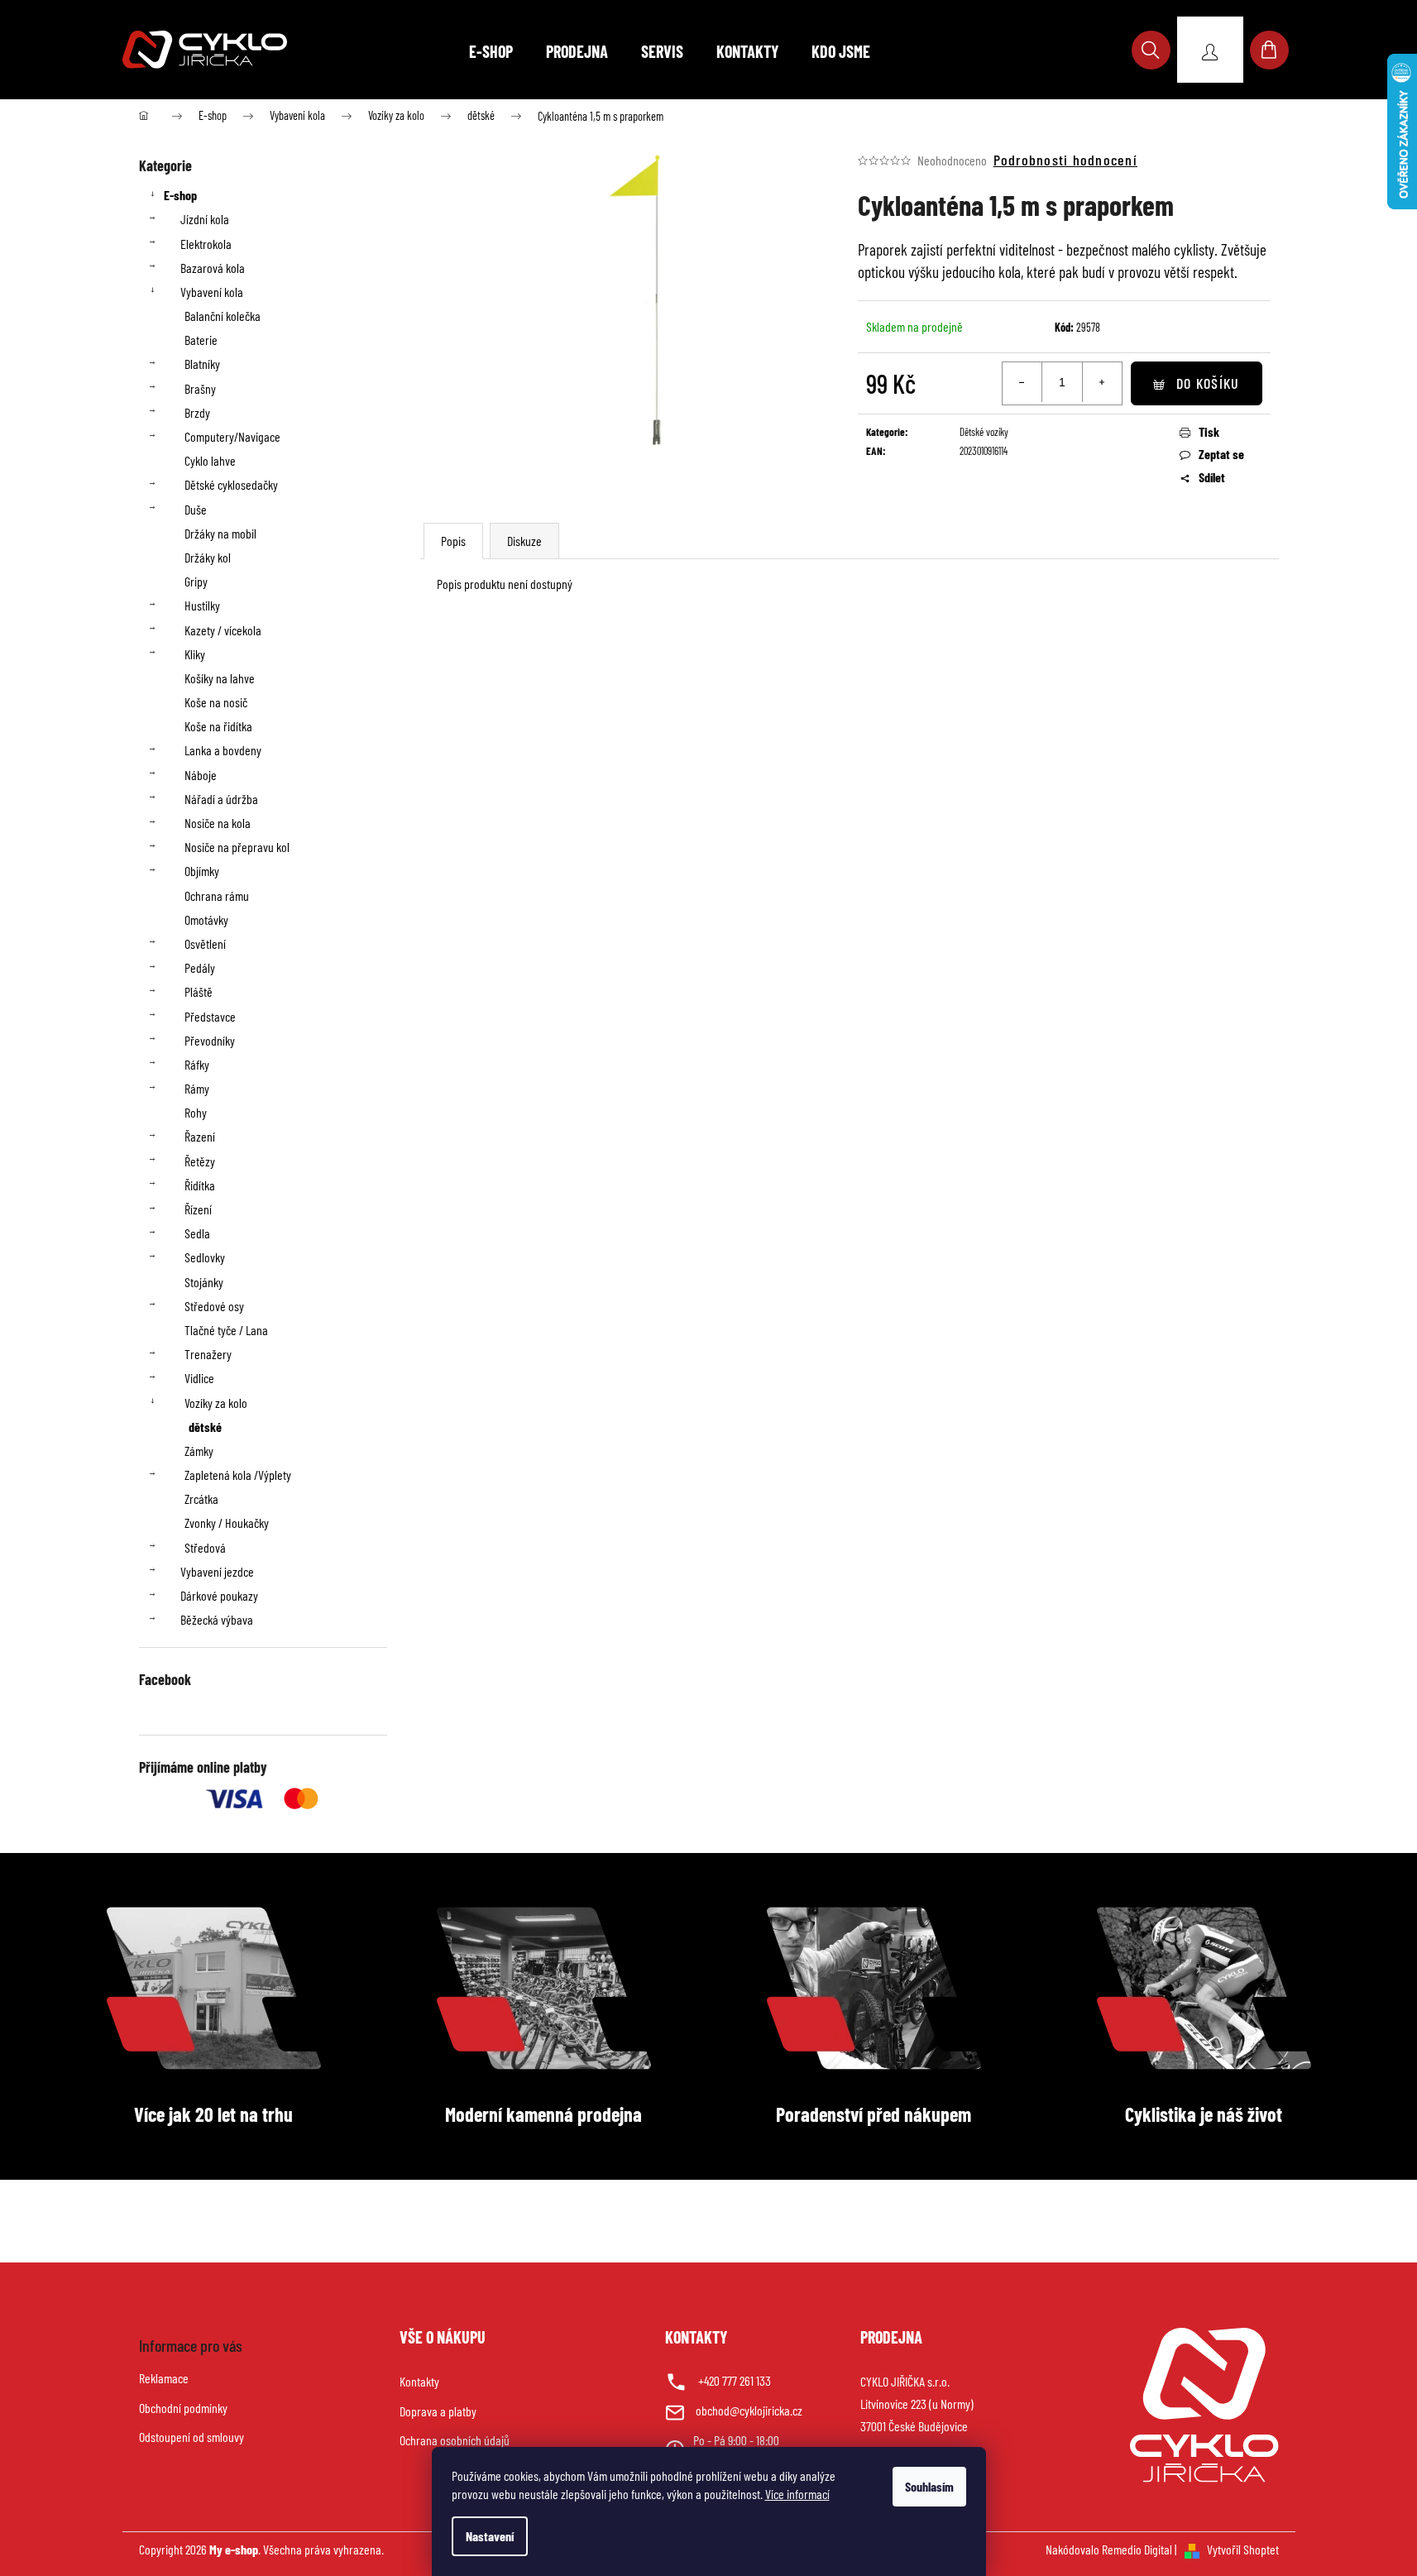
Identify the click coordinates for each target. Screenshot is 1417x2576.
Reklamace (164, 2378)
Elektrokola (206, 244)
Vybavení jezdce (217, 1571)
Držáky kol (208, 557)
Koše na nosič (216, 702)
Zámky (199, 1451)
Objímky (202, 871)
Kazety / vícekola (223, 630)
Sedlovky (205, 1257)
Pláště (199, 991)
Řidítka (200, 1185)
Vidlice (199, 1378)
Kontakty (419, 2381)
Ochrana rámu (217, 895)
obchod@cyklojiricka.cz (749, 2410)
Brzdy (197, 412)
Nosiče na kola (218, 823)
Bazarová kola (213, 268)
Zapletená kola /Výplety (238, 1475)
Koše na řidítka (218, 726)
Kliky (195, 654)
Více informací (797, 2494)
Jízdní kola (205, 219)
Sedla (197, 1233)
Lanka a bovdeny (223, 750)
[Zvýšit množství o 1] (1102, 382)
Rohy (196, 1112)
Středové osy (214, 1306)
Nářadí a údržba (221, 799)
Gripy (196, 581)
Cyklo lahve (210, 460)
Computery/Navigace (232, 436)
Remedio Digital (1137, 2549)
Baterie (201, 340)
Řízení (198, 1209)
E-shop (180, 195)
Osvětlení (205, 943)
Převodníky (210, 1040)
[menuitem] (491, 51)
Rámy (197, 1088)
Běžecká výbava (217, 1619)
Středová (205, 1547)
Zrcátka (201, 1499)
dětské (205, 1427)
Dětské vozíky (984, 432)
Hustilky (202, 605)
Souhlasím (929, 2486)
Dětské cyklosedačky (231, 484)
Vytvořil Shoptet (1243, 2549)
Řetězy (200, 1161)
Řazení (200, 1136)
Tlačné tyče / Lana (226, 1330)
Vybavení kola (212, 292)
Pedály (200, 967)
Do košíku (1208, 383)
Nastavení (490, 2536)
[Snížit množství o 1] (1022, 382)
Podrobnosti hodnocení (1065, 160)
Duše (196, 509)
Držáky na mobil (220, 533)
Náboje (201, 775)
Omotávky (206, 919)
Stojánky (204, 1282)
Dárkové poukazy (219, 1595)
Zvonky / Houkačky (227, 1523)
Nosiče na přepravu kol (237, 847)
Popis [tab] (453, 541)
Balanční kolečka (223, 316)
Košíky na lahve (220, 678)
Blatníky (202, 364)
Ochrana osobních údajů (455, 2440)
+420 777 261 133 (735, 2380)
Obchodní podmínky (183, 2408)
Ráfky (197, 1064)
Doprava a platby (438, 2411)
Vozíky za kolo (216, 1403)
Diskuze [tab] (524, 541)
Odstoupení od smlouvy (191, 2437)
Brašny (200, 388)
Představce (210, 1016)
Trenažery (208, 1354)
